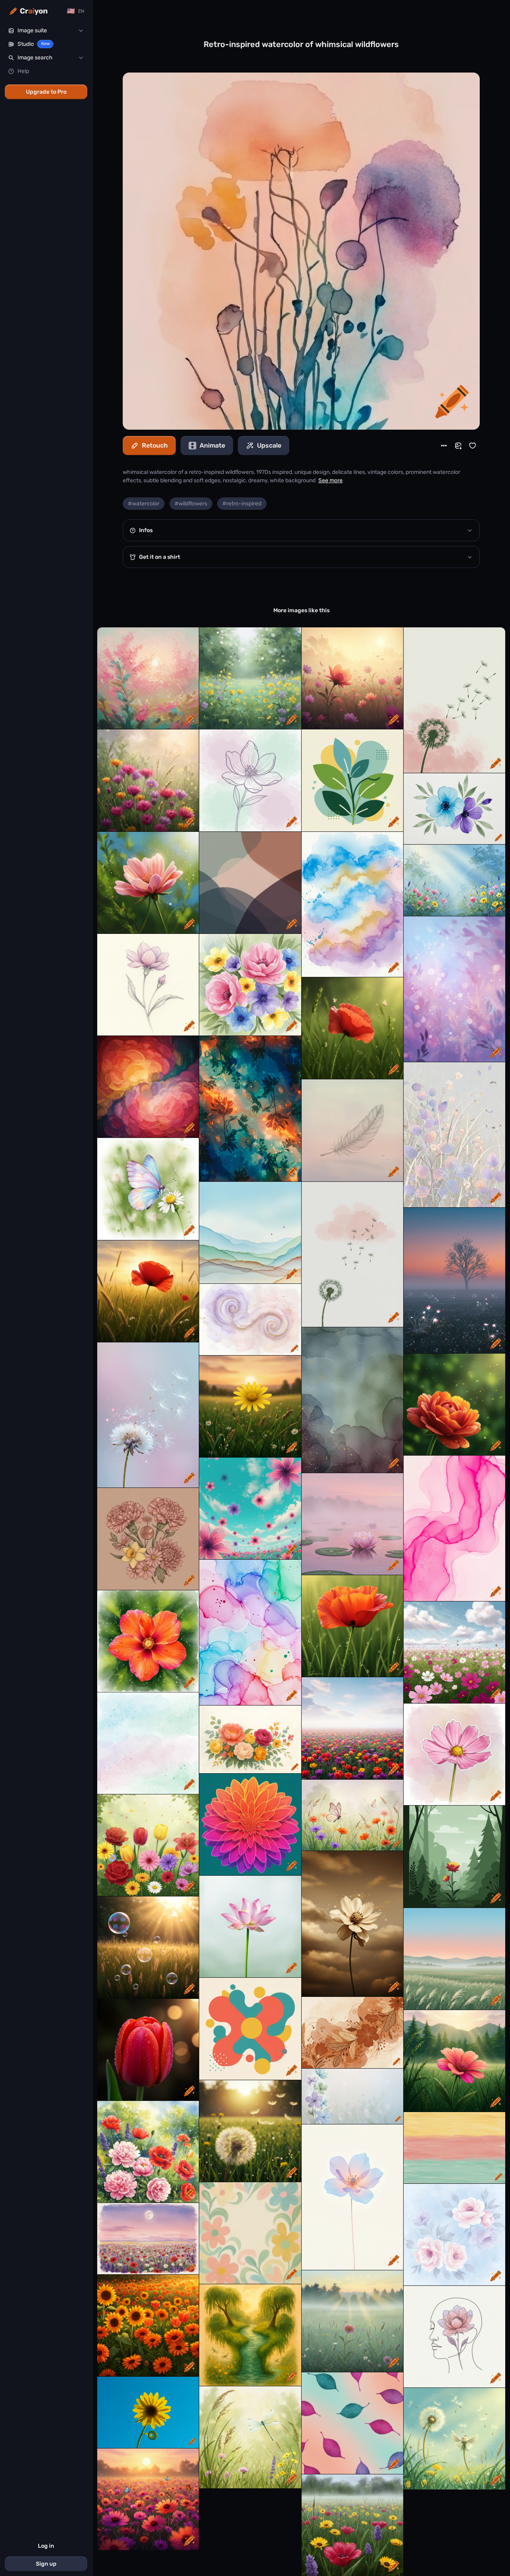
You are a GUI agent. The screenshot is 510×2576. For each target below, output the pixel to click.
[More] (444, 446)
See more (331, 480)
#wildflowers (191, 504)
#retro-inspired (242, 504)
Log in (46, 2546)
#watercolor (144, 504)
